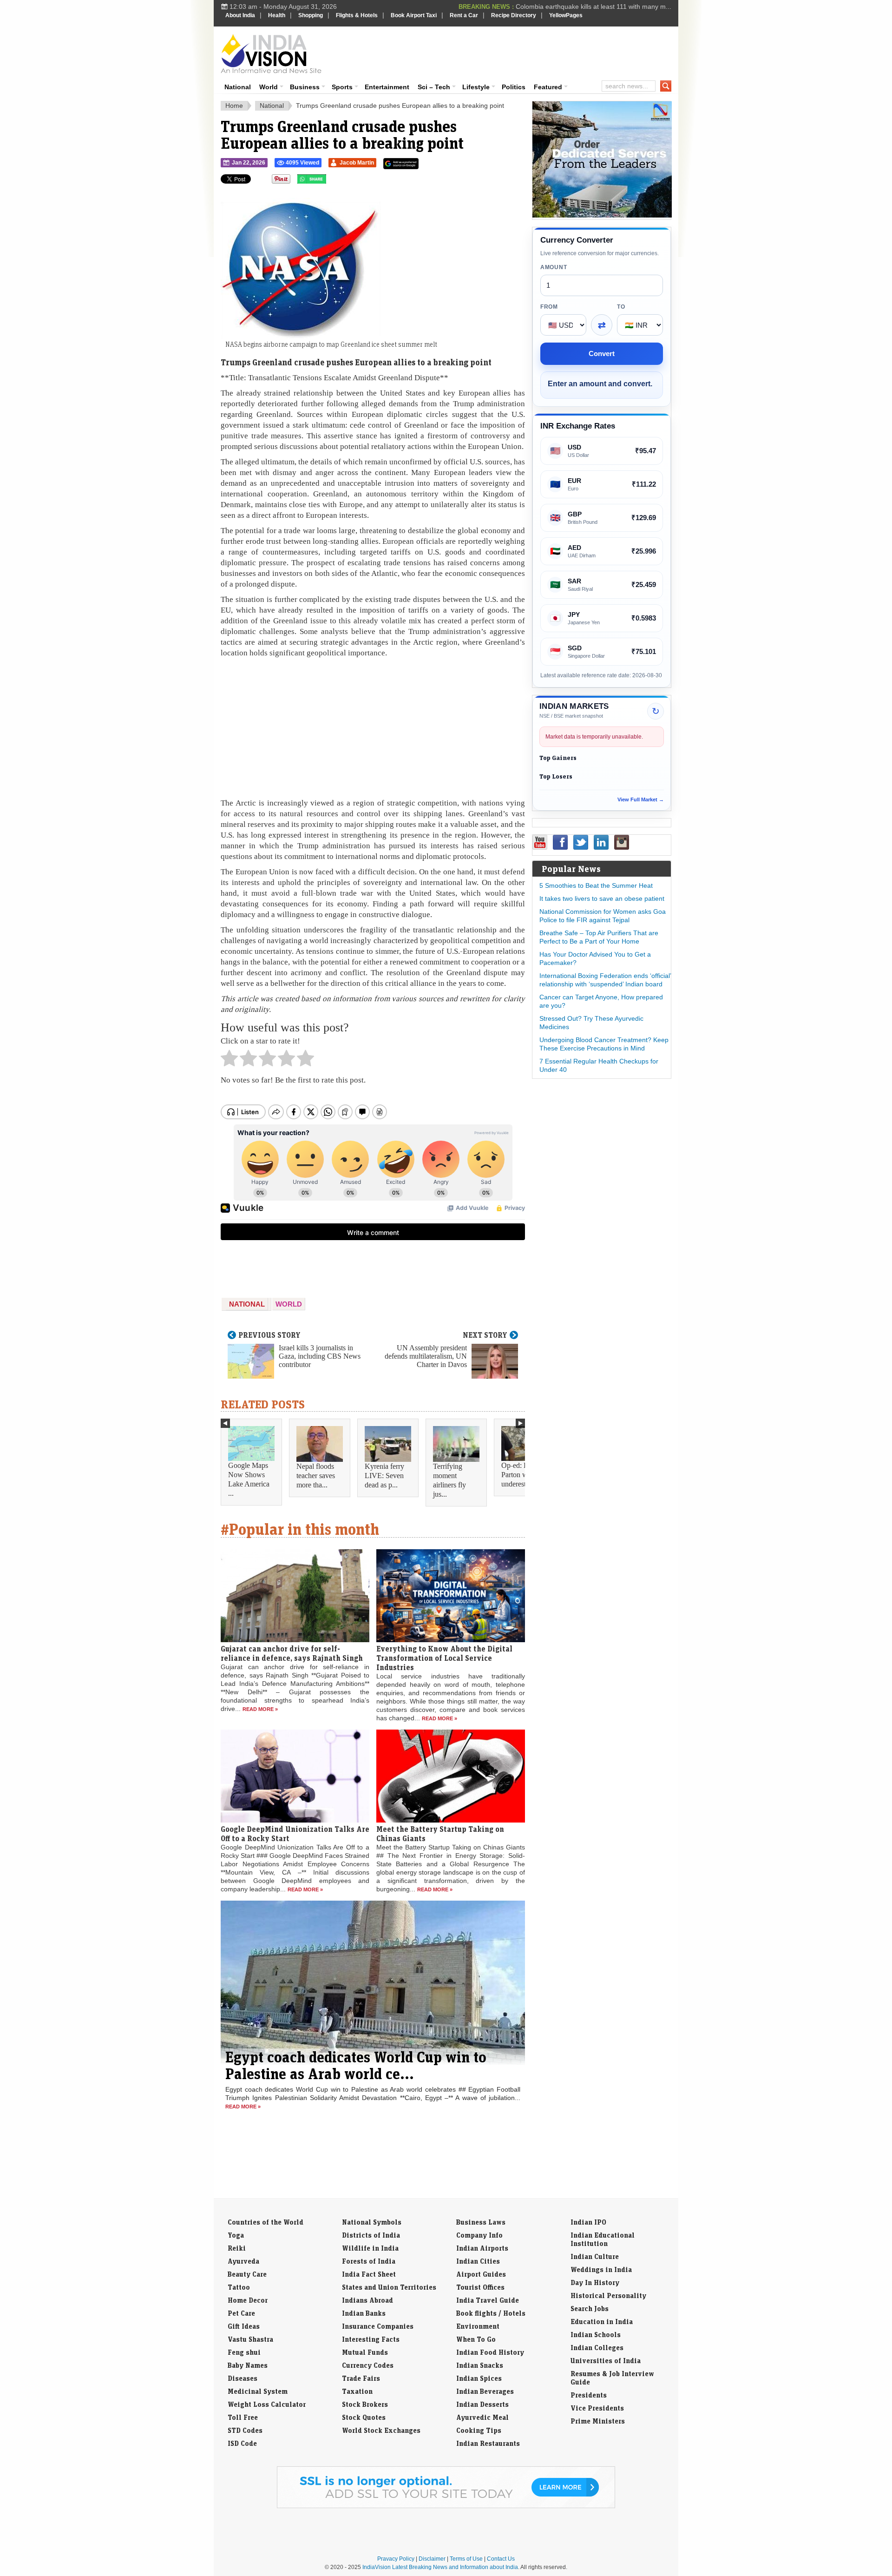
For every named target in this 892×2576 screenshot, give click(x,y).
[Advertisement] (509, 52)
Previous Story (269, 1335)
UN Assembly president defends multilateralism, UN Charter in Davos (426, 1356)
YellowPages (566, 15)
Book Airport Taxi (414, 15)
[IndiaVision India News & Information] (271, 53)
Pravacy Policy (396, 2559)
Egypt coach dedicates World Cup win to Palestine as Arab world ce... (356, 2065)
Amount (554, 267)
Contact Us (501, 2559)
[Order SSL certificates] (446, 2506)
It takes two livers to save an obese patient (602, 898)
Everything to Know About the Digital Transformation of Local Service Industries (444, 1658)
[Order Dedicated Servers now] (602, 215)
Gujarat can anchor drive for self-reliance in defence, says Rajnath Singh (292, 1653)
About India (240, 15)
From (549, 307)
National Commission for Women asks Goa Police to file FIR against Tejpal (603, 916)
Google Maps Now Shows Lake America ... (249, 1479)
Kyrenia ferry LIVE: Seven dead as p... (384, 1476)
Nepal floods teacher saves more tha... (316, 1476)
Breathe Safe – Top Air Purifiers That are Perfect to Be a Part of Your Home (599, 937)
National (238, 87)
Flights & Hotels (357, 15)
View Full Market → (641, 799)
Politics (514, 87)
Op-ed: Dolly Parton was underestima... (522, 1475)
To (621, 307)
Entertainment (387, 87)
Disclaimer (432, 2559)
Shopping (311, 15)
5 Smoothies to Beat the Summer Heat (596, 885)
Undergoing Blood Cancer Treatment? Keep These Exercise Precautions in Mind (604, 1044)
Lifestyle (476, 87)
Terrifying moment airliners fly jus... (449, 1480)
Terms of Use (466, 2559)
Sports (342, 87)
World (269, 87)
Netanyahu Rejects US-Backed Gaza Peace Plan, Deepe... (585, 7)
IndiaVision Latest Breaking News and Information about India (440, 2567)
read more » (260, 1709)
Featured (548, 87)
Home (234, 106)
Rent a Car (464, 15)
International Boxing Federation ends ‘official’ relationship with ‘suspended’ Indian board (605, 980)
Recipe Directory (514, 15)
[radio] (229, 1061)
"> (330, 181)
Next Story (485, 1335)
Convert (602, 353)
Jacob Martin (357, 163)
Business (305, 87)
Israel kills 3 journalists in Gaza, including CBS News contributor (320, 1356)
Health (277, 15)
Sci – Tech (434, 87)
